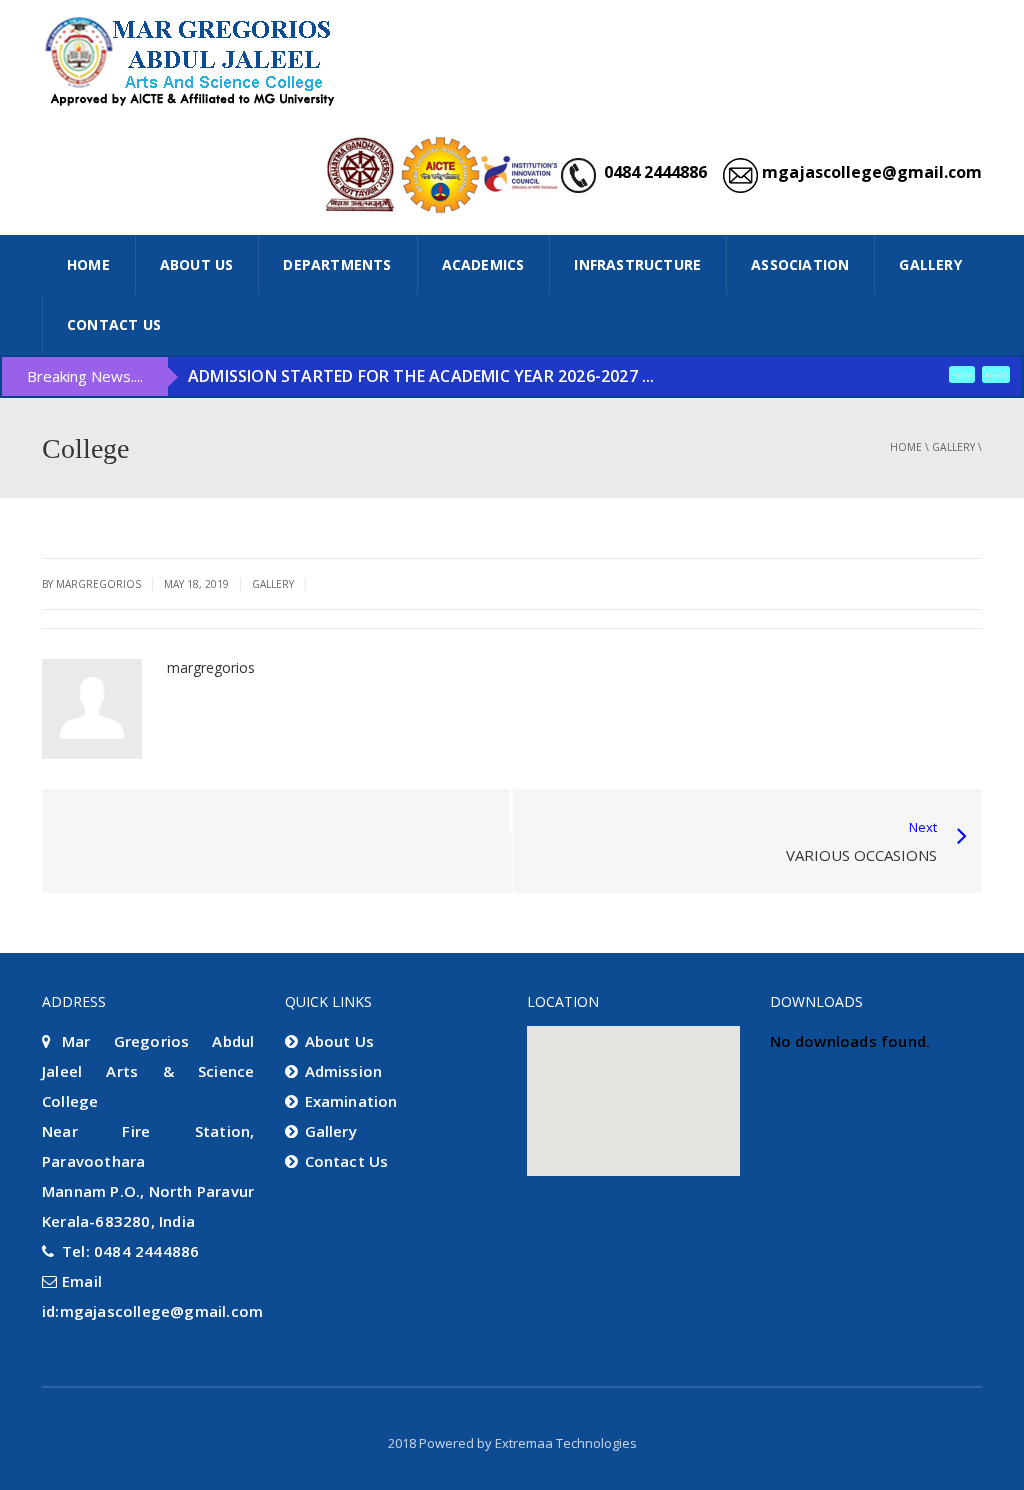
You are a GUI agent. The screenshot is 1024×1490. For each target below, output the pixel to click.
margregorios (211, 667)
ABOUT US (197, 264)
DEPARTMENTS (337, 264)
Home (906, 447)
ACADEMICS (483, 264)
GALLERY (930, 264)
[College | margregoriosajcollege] (192, 60)
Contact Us (114, 324)
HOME (88, 264)
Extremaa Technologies (566, 1443)
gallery (953, 447)
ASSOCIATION (800, 264)
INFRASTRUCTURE (637, 264)
